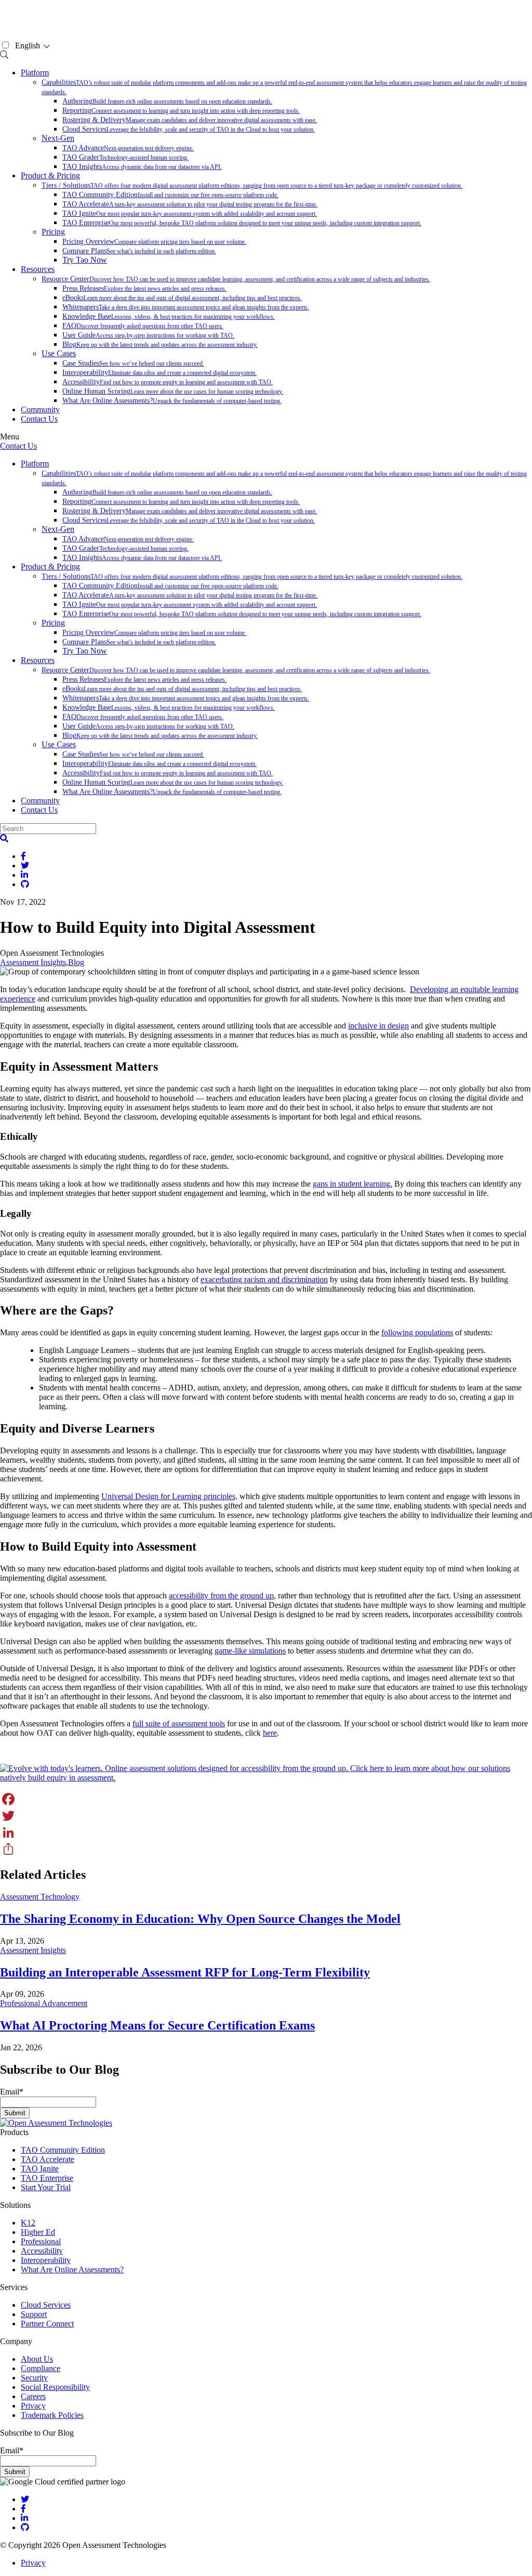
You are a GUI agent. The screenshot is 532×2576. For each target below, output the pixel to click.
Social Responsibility (55, 2387)
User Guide (148, 335)
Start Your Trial (46, 2187)
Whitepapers (186, 307)
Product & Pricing (50, 175)
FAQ (143, 326)
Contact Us (39, 419)
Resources (38, 269)
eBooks (182, 298)
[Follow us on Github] (25, 2527)
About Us (37, 2359)
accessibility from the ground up (221, 1596)
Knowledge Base (169, 316)
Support (34, 2314)
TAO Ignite (190, 213)
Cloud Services (189, 129)
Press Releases (144, 288)
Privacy (33, 2406)
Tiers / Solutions (252, 185)
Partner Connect (47, 2324)
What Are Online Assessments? (172, 401)
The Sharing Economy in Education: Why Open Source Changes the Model (200, 1919)
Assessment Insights (33, 962)
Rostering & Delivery (190, 120)
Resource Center (236, 279)
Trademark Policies (52, 2415)
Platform (35, 73)
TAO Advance (128, 148)
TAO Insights (142, 167)
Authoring (167, 101)
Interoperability (159, 373)
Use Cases (59, 353)
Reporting (181, 110)
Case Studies (133, 363)
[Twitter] (266, 1816)
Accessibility (168, 382)
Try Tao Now (85, 260)
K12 (28, 2223)
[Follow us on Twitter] (25, 2499)
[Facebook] (266, 1799)
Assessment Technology (40, 1897)
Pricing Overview (154, 242)
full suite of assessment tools (179, 1723)
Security (34, 2378)
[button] (4, 838)
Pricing (53, 232)
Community (40, 409)
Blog (160, 344)
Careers (33, 2396)
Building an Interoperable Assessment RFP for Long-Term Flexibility (185, 1972)
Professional (41, 2241)
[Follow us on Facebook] (23, 2509)
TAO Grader (125, 157)
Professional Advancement (44, 2003)
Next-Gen (58, 138)
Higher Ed (38, 2232)
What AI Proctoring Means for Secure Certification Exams (157, 2025)
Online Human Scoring (173, 391)
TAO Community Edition (170, 195)
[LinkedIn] (266, 1832)
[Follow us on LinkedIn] (24, 2518)
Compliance (41, 2368)
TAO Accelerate (190, 204)
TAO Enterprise (242, 223)
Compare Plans (139, 251)
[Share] (266, 1849)
